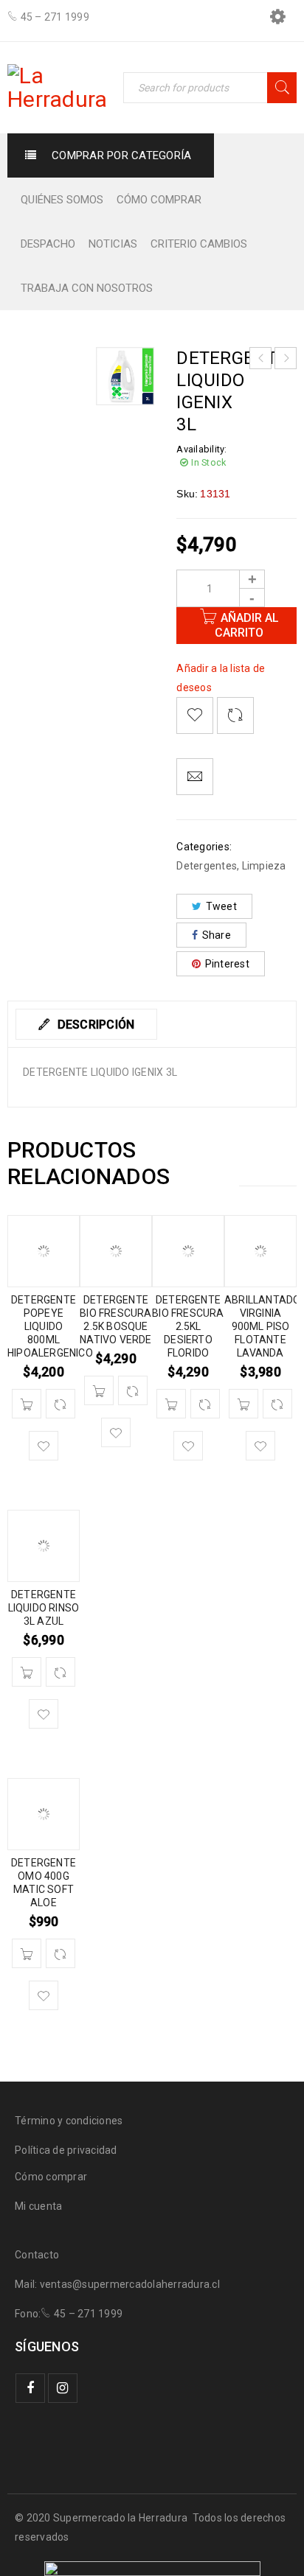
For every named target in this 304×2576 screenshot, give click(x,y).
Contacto (37, 2255)
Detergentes (207, 866)
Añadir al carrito (247, 625)
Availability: (201, 449)
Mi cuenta (38, 2206)
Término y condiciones (69, 2121)
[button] (27, 1404)
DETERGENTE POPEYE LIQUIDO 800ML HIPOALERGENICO (50, 1326)
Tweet (221, 906)
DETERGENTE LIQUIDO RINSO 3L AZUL (44, 1608)
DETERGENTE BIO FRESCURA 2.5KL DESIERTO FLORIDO (188, 1326)
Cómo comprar (51, 2177)
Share (217, 935)
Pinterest (227, 964)
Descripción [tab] (94, 1025)
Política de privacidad (66, 2150)
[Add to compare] (235, 715)
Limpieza (264, 866)
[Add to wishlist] (195, 715)
